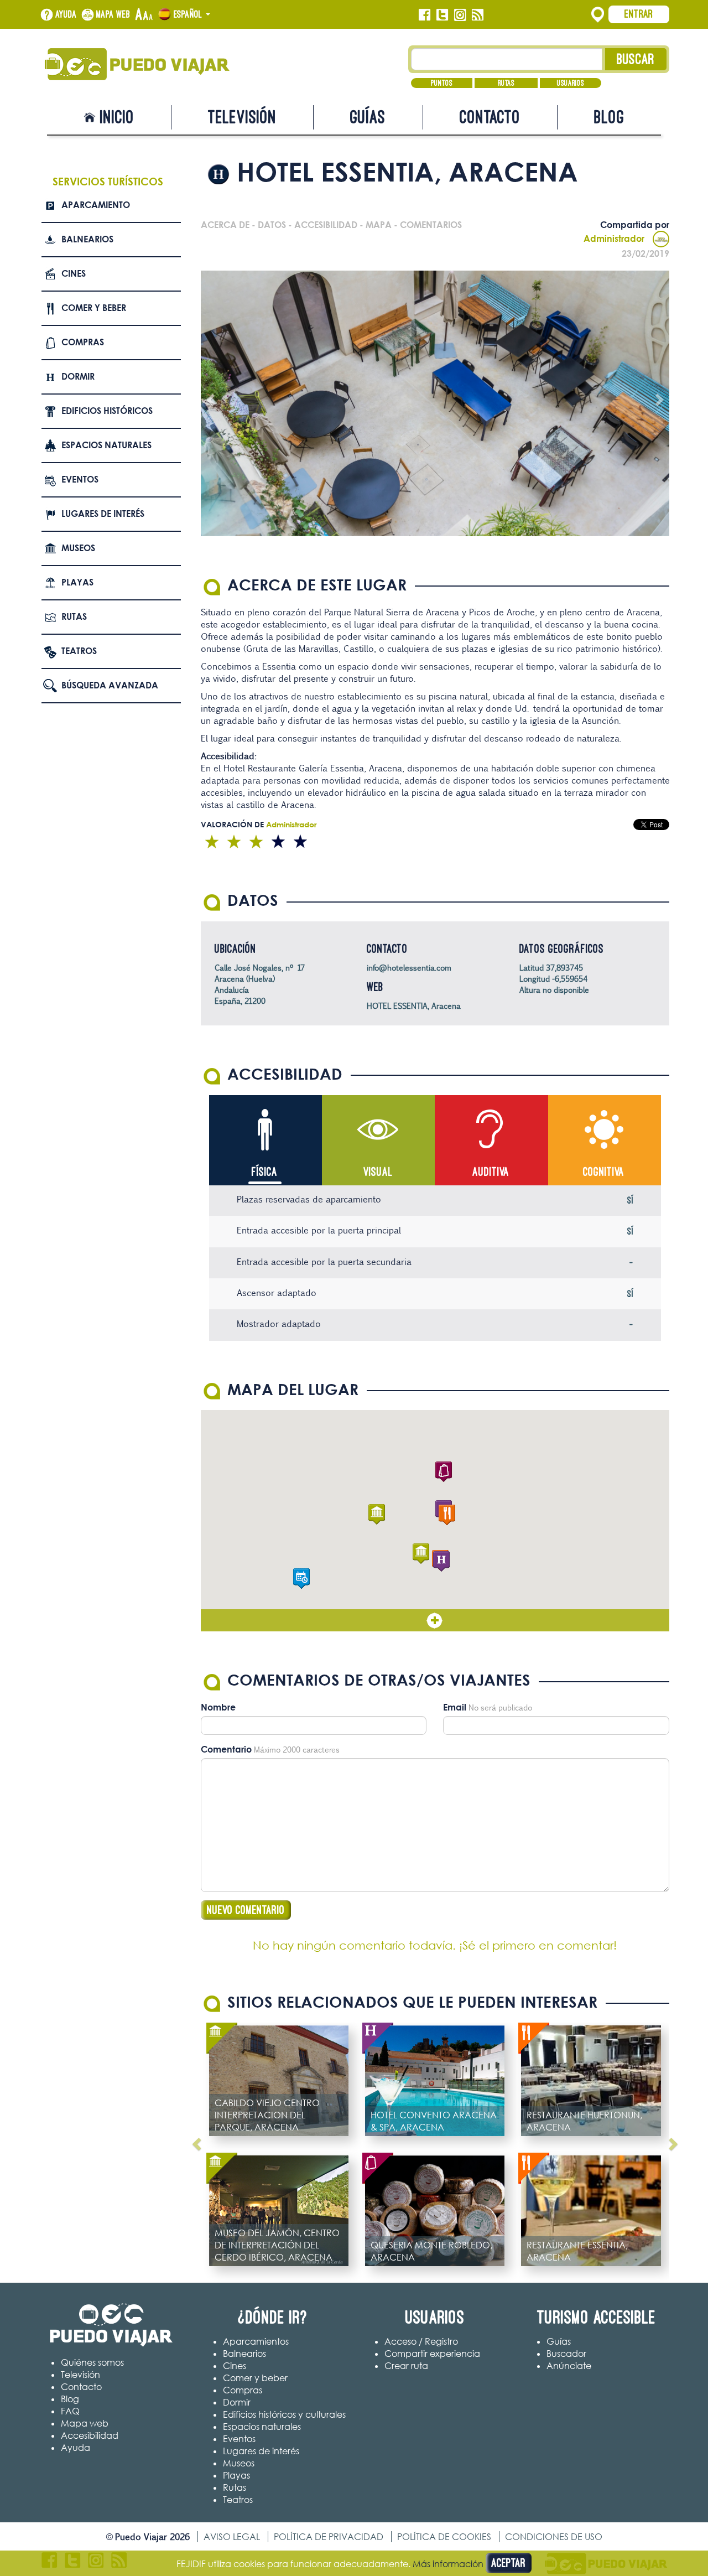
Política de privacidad (329, 2537)
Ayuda (66, 14)
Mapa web (113, 14)
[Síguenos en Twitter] (442, 15)
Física (265, 1172)
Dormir (78, 376)
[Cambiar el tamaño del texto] (144, 15)
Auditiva (491, 1172)
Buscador (566, 2354)
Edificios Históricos (107, 411)
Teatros (79, 651)
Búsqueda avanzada (110, 685)
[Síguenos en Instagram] (460, 15)
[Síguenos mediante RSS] (478, 15)
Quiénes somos (92, 2362)
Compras (83, 342)
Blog (609, 117)
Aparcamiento (96, 205)
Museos (78, 548)
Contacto (490, 117)
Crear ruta (406, 2366)
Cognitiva (604, 1172)
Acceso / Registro (421, 2341)
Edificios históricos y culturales (284, 2414)
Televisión (242, 117)
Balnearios (87, 239)
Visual (378, 1172)
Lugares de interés (103, 514)
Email (455, 1707)
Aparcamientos (256, 2341)
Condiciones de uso (554, 2537)
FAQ (70, 2411)
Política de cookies (444, 2537)
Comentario (226, 1749)
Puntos (442, 83)
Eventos (80, 479)
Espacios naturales (106, 445)
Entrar (639, 14)
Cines (74, 273)
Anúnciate (569, 2366)
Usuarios (571, 83)
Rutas (506, 83)
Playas (77, 582)
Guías (368, 117)
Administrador (614, 239)
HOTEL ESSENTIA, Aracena (414, 1006)
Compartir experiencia (432, 2354)
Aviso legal (232, 2537)
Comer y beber (94, 308)
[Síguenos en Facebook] (425, 15)
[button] (421, 1554)
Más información (448, 2564)
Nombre (218, 1707)
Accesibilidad (90, 2435)
